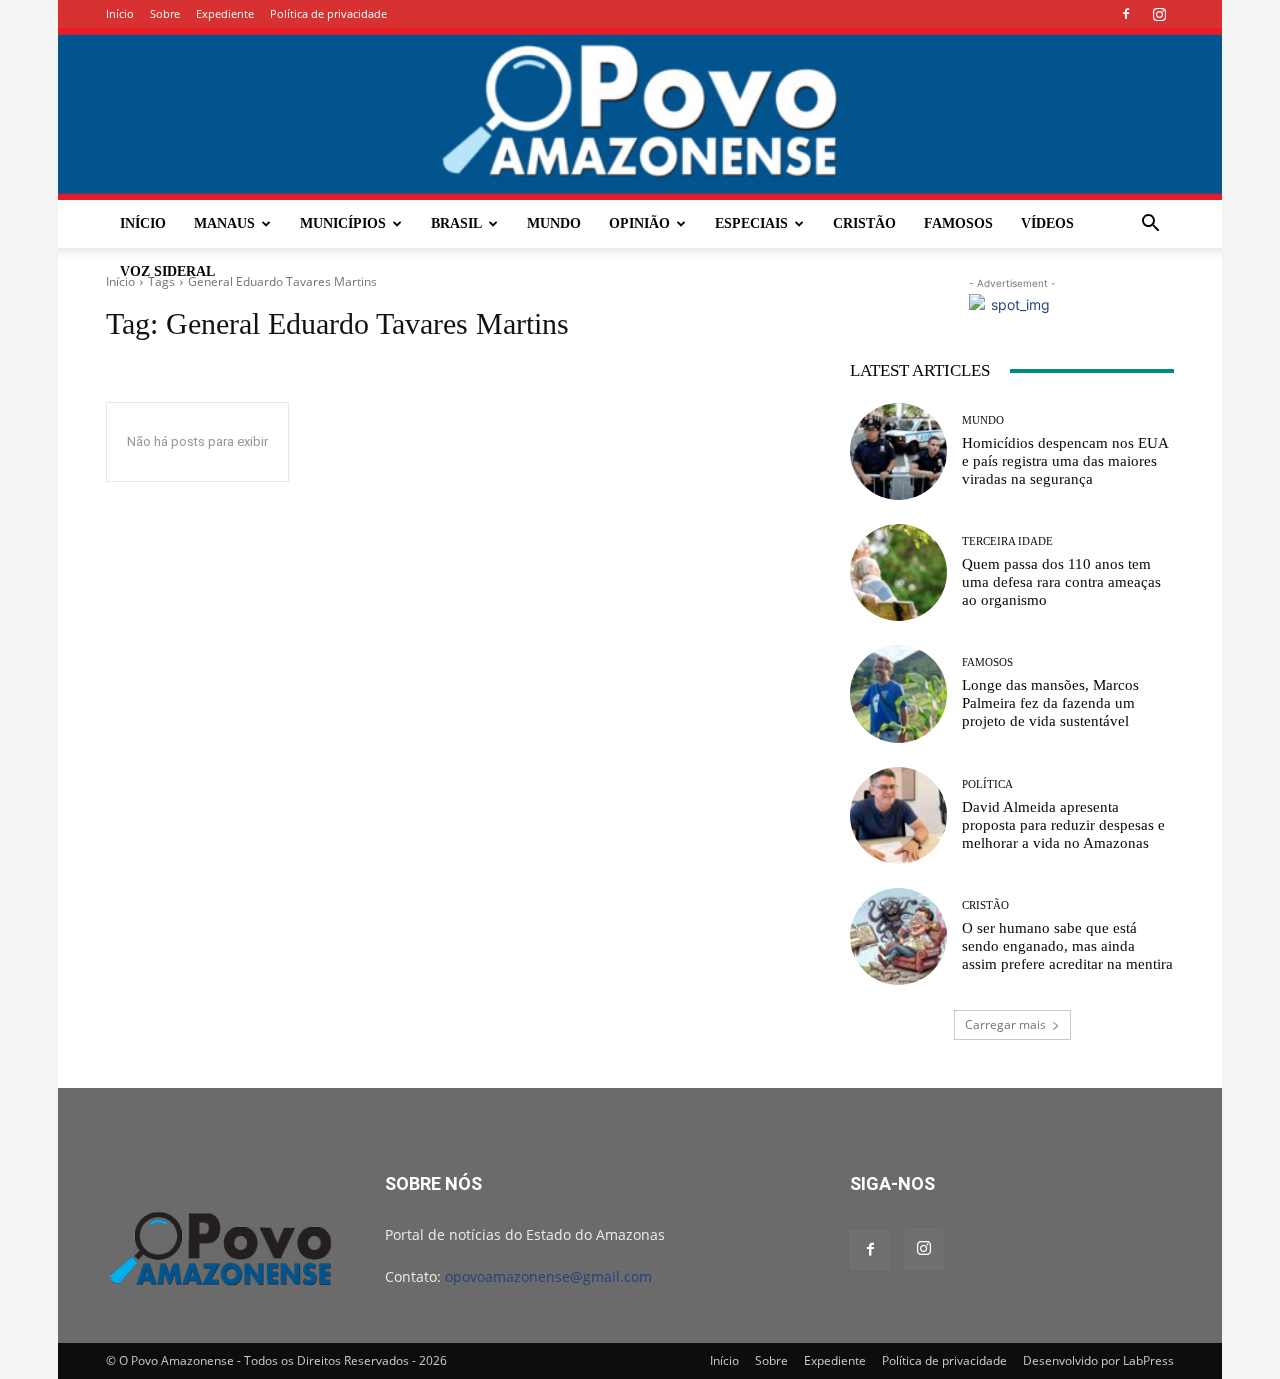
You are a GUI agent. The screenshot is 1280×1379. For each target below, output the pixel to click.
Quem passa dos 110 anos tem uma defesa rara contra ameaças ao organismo (1061, 582)
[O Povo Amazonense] (640, 114)
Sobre (165, 13)
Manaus (224, 223)
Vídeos (1047, 223)
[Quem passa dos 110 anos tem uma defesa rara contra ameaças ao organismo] (898, 572)
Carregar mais (1005, 1024)
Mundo (554, 223)
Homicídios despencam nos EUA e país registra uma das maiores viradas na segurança (1065, 461)
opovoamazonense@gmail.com (548, 1276)
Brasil (456, 223)
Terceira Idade (1007, 541)
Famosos (958, 223)
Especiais (751, 223)
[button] (1150, 225)
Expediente (225, 13)
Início (120, 13)
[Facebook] (1126, 14)
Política (987, 784)
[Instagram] (1159, 14)
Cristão (864, 223)
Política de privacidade (328, 13)
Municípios (343, 223)
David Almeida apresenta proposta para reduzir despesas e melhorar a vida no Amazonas (1063, 825)
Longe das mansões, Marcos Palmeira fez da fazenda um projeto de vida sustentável (1050, 703)
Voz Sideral (167, 271)
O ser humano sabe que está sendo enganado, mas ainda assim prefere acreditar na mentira (1067, 946)
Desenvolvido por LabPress (1098, 1360)
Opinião (639, 223)
